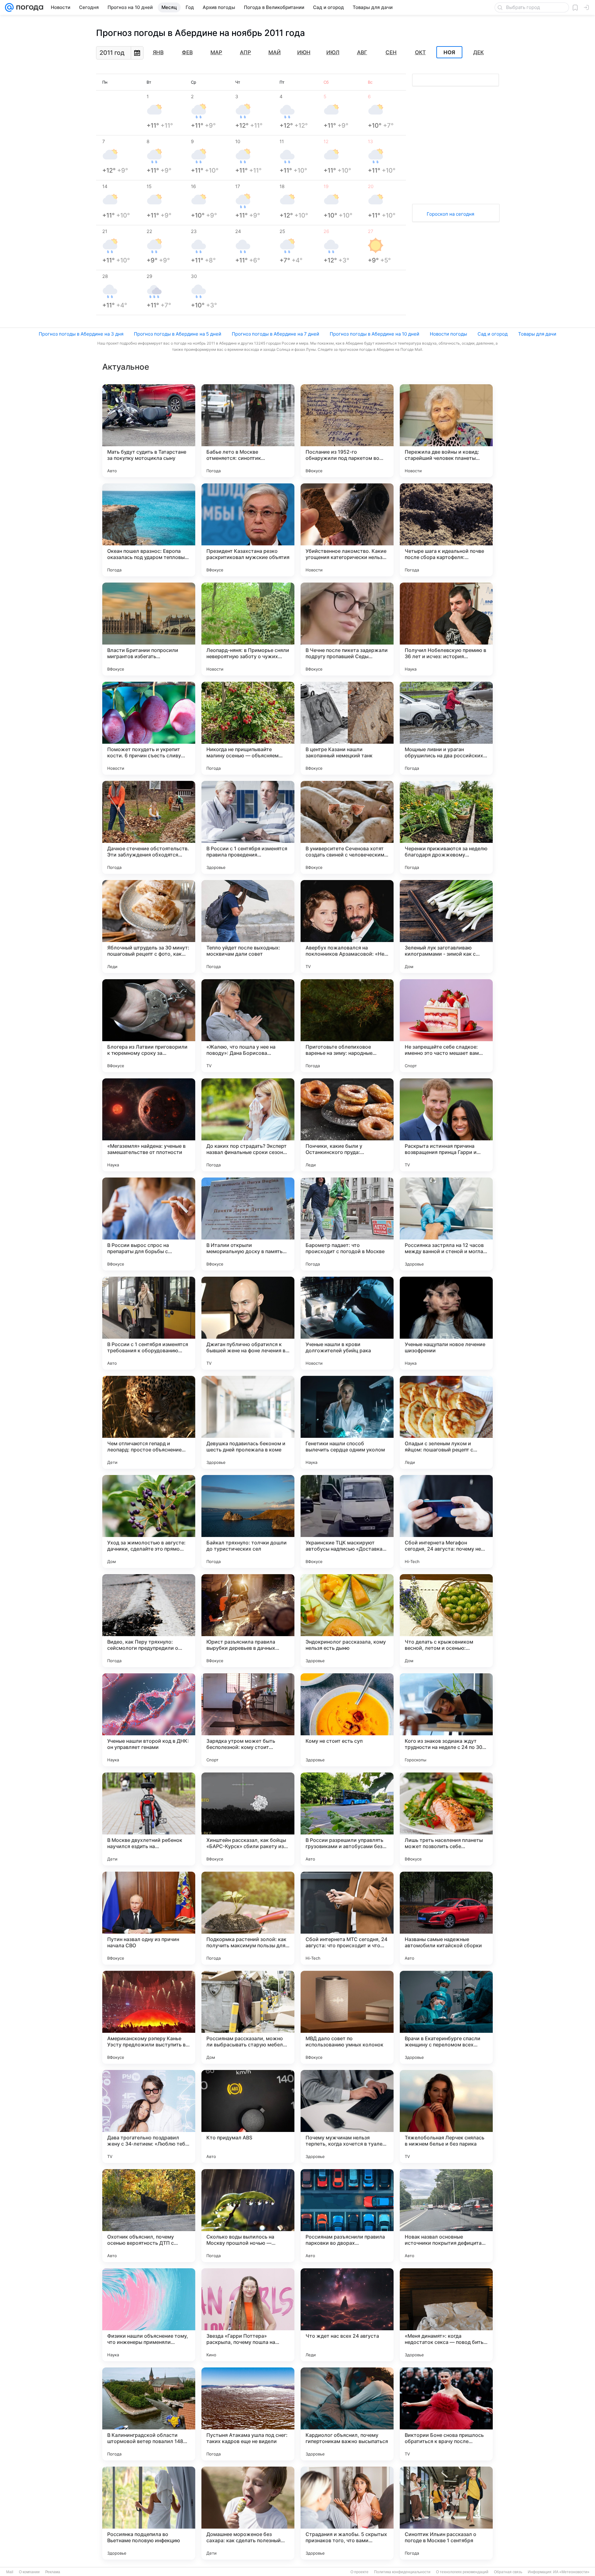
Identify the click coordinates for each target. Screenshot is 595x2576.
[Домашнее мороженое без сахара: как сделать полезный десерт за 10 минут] (248, 2513)
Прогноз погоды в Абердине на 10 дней (375, 334)
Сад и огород (493, 334)
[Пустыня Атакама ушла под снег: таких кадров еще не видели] (248, 2414)
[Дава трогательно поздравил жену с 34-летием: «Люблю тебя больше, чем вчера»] (149, 2116)
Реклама (53, 2572)
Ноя (449, 52)
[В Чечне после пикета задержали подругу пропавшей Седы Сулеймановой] (347, 629)
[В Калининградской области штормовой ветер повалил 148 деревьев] (149, 2414)
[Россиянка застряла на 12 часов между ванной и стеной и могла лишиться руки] (446, 1224)
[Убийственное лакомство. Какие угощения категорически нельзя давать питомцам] (347, 530)
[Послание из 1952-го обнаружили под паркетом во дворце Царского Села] (347, 431)
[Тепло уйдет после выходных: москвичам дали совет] (248, 927)
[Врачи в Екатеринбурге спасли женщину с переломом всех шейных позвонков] (446, 2017)
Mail (10, 2572)
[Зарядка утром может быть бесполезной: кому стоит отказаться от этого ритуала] (248, 1720)
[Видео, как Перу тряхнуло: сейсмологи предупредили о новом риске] (149, 1621)
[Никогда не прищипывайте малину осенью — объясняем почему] (248, 728)
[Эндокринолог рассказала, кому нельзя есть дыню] (347, 1621)
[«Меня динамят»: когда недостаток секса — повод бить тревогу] (446, 2315)
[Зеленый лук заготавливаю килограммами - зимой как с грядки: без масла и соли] (446, 927)
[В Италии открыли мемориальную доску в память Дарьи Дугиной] (248, 1224)
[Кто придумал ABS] (248, 2116)
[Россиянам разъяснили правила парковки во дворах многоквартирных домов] (347, 2216)
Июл (333, 52)
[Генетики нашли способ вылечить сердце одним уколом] (347, 1422)
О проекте (359, 2572)
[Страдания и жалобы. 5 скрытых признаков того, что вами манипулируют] (347, 2513)
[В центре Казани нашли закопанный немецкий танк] (347, 728)
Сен (391, 52)
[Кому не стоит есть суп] (347, 1720)
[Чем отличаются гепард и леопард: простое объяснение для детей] (149, 1422)
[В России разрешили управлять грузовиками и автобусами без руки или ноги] (347, 1819)
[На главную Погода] (29, 7)
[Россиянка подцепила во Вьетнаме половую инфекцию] (149, 2513)
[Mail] (9, 7)
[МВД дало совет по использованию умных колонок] (347, 2017)
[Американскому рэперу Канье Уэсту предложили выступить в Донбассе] (149, 2017)
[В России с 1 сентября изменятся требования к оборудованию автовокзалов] (149, 1323)
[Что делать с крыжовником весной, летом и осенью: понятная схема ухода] (446, 1621)
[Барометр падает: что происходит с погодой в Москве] (347, 1224)
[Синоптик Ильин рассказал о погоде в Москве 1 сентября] (446, 2513)
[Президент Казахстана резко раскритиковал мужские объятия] (248, 530)
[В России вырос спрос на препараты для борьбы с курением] (149, 1224)
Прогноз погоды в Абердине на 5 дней (178, 334)
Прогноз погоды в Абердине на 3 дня (81, 334)
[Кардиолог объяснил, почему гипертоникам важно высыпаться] (347, 2414)
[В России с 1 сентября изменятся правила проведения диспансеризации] (248, 827)
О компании (29, 2572)
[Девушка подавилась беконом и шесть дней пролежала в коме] (248, 1422)
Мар (216, 52)
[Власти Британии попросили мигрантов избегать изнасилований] (149, 629)
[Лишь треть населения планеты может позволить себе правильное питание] (446, 1819)
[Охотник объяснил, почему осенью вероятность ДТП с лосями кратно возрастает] (149, 2216)
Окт (420, 52)
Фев (187, 52)
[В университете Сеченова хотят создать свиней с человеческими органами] (347, 827)
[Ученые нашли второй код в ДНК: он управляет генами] (149, 1720)
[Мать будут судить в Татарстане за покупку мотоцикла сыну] (149, 431)
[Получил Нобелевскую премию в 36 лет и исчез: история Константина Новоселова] (446, 629)
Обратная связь (508, 2572)
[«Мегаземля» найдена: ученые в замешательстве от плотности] (149, 1125)
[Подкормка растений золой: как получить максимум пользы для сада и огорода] (248, 1918)
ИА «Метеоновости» (571, 2572)
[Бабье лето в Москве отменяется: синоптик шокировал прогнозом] (248, 431)
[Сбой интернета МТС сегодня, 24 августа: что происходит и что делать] (347, 1918)
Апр (245, 52)
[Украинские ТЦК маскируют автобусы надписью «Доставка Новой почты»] (347, 1521)
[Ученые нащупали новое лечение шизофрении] (446, 1323)
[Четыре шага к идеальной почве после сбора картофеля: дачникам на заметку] (446, 530)
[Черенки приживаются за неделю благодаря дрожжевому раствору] (446, 827)
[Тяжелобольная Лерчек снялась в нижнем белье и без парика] (446, 2116)
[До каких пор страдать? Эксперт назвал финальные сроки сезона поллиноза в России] (248, 1125)
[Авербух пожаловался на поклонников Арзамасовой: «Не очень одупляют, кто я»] (347, 927)
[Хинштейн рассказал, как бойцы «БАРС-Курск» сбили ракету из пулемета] (248, 1819)
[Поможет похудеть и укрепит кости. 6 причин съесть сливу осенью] (149, 728)
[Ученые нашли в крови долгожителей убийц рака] (347, 1323)
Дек (478, 52)
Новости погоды (448, 334)
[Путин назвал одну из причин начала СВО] (149, 1918)
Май (275, 52)
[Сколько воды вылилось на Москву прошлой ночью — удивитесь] (248, 2216)
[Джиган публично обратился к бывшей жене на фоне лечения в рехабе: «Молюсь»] (248, 1323)
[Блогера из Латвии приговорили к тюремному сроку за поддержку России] (149, 1026)
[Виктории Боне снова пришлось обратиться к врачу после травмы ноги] (446, 2414)
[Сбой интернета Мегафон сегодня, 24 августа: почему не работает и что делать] (446, 1521)
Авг (362, 52)
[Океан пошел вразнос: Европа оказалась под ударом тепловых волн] (149, 530)
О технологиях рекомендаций (462, 2572)
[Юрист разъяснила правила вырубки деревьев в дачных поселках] (248, 1621)
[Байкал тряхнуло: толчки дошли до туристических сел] (248, 1521)
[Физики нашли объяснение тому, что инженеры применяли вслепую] (149, 2315)
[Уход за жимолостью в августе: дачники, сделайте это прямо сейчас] (149, 1521)
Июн (304, 52)
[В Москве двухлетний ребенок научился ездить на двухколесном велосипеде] (149, 1819)
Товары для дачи (537, 334)
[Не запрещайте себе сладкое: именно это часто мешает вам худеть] (446, 1026)
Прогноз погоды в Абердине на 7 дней (275, 334)
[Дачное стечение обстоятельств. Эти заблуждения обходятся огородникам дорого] (149, 827)
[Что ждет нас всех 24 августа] (347, 2315)
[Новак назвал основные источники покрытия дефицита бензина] (446, 2216)
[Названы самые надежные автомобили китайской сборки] (446, 1918)
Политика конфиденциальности (402, 2572)
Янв (158, 52)
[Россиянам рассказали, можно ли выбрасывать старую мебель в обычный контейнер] (248, 2017)
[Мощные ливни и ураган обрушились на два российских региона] (446, 728)
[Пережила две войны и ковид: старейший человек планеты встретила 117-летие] (446, 431)
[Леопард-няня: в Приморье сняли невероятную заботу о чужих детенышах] (248, 629)
